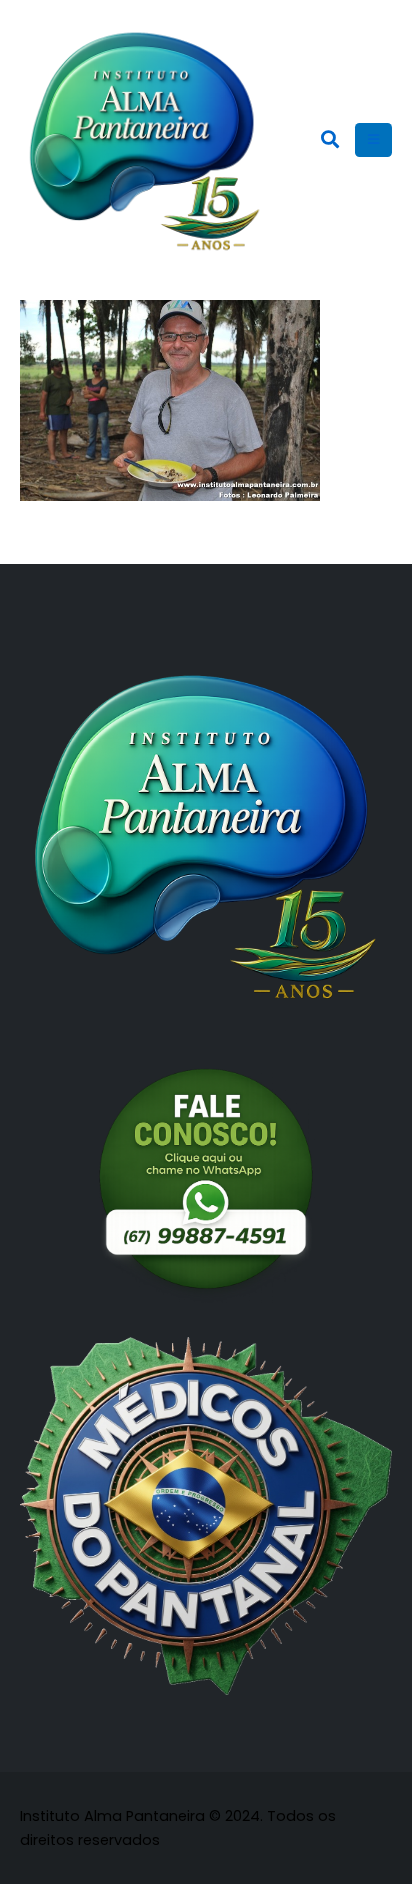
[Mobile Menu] (373, 140)
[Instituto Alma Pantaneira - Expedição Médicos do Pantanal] (145, 140)
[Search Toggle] (329, 140)
